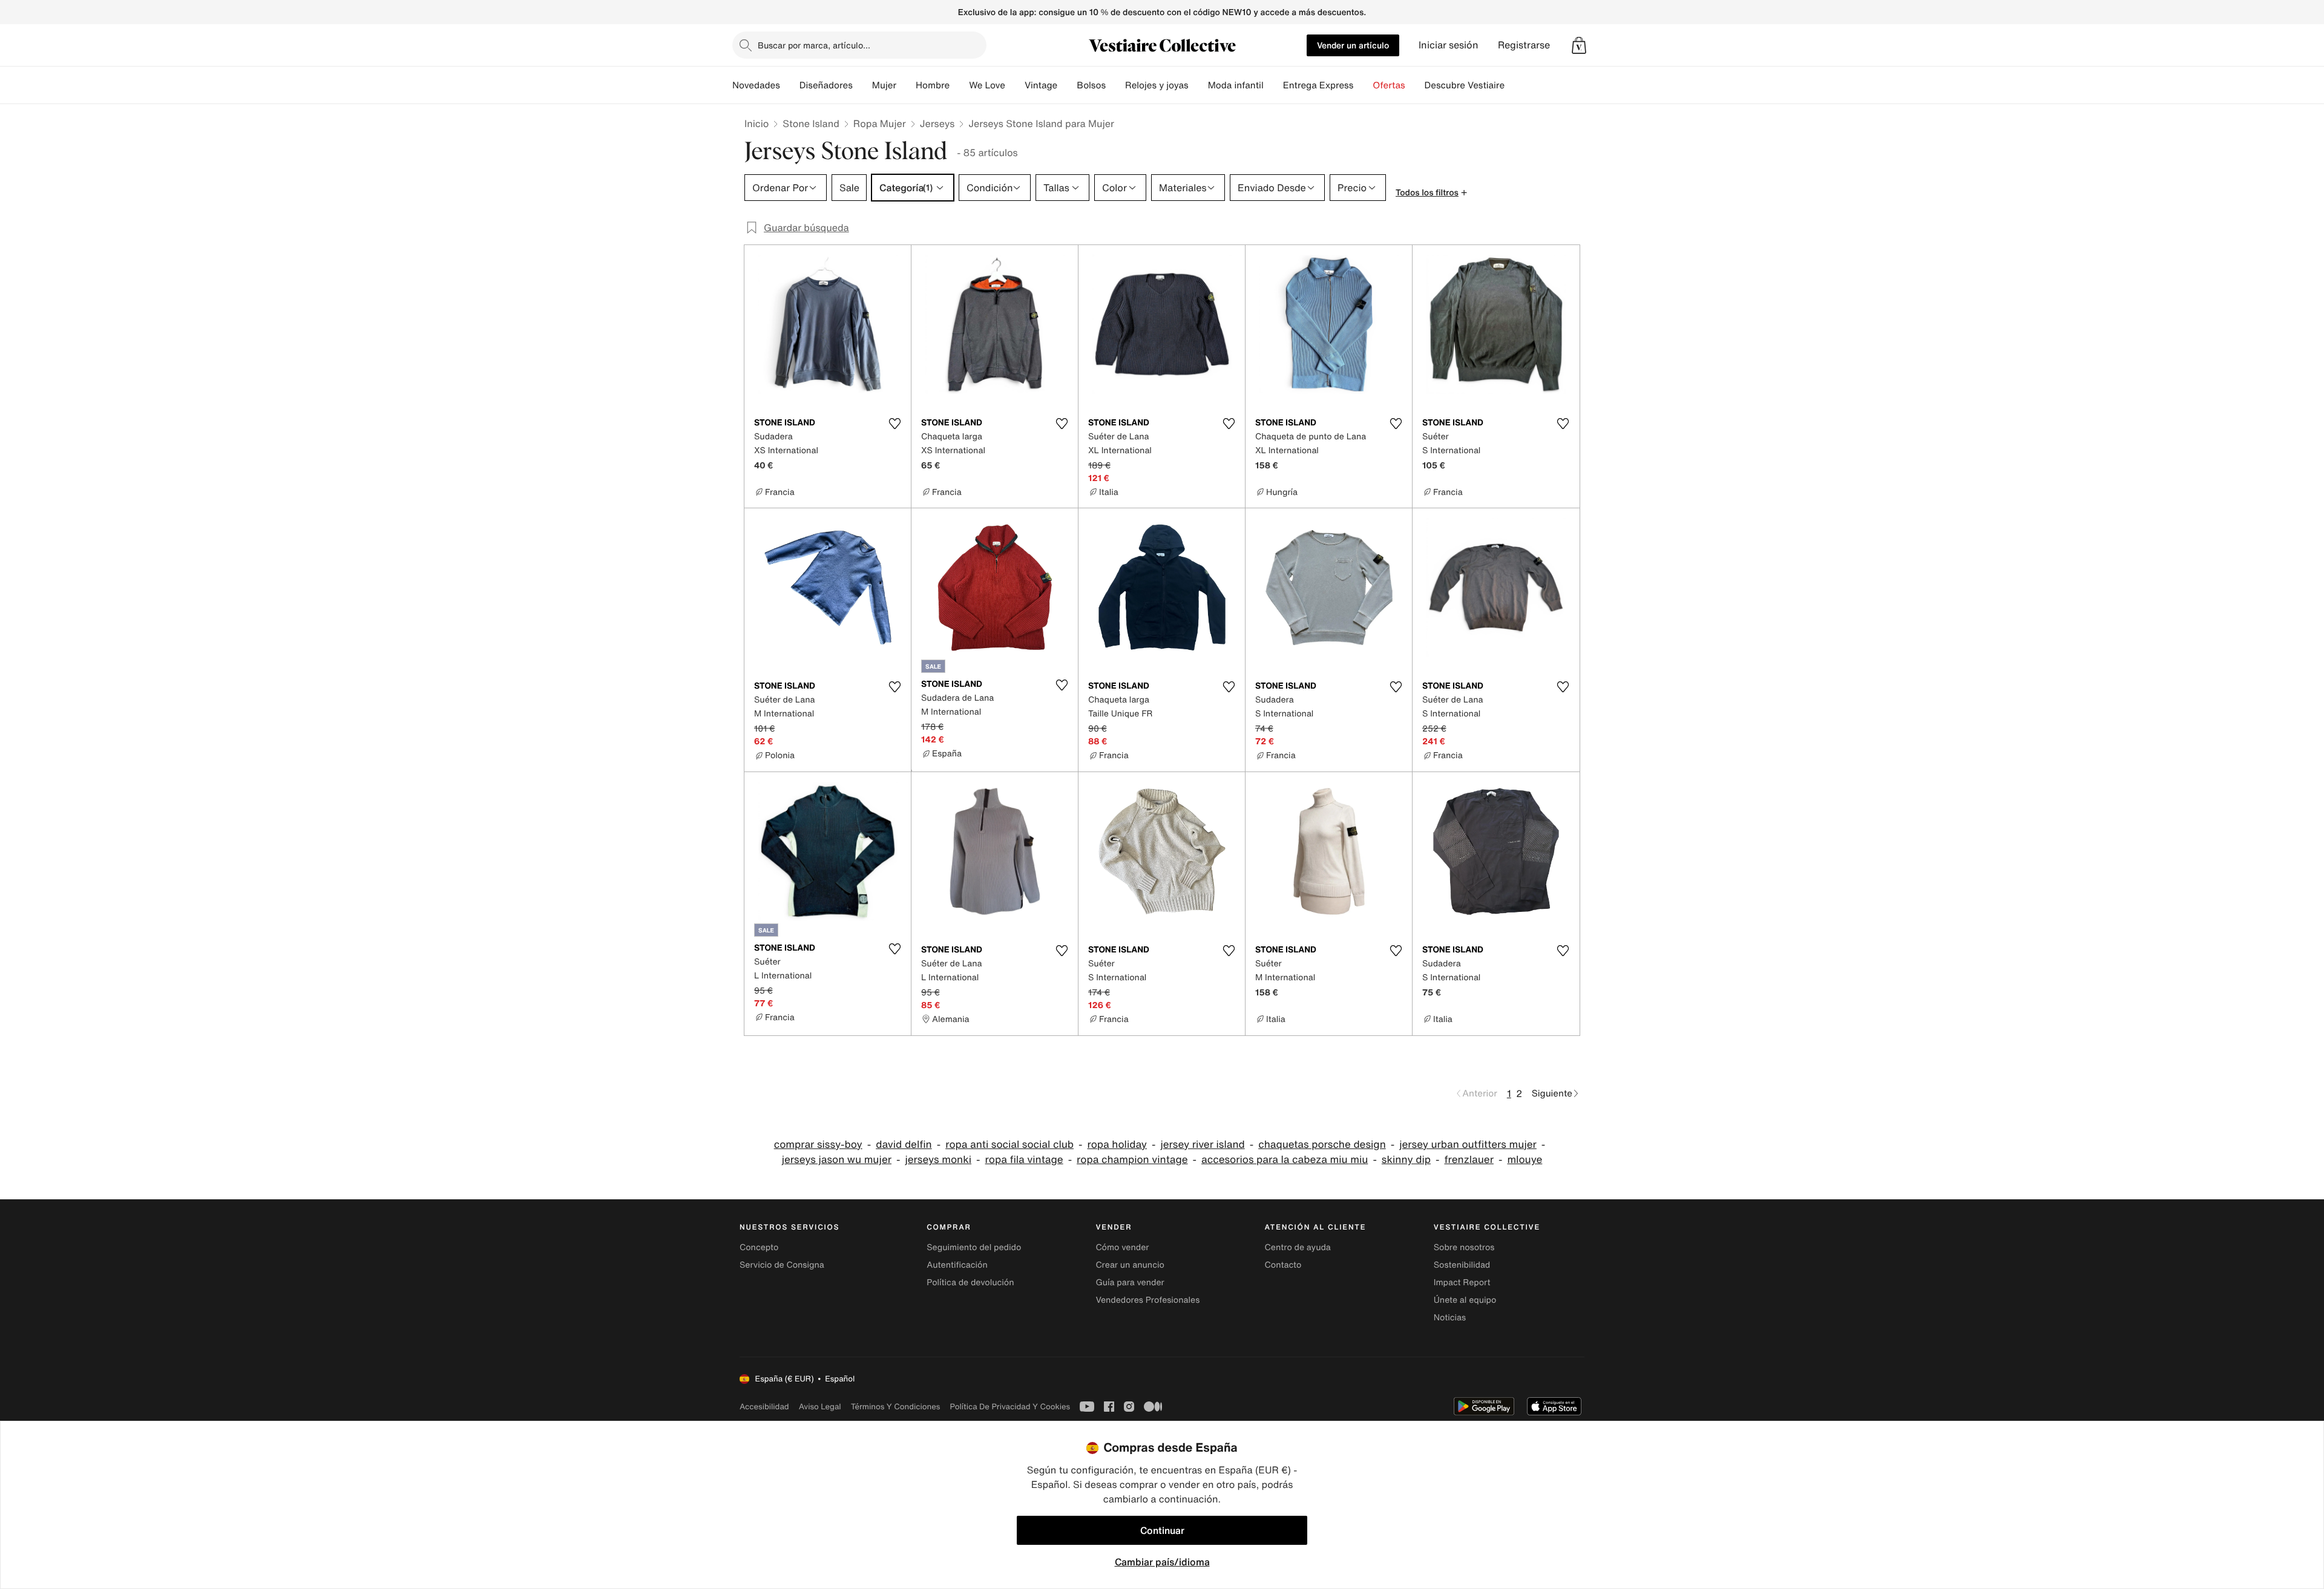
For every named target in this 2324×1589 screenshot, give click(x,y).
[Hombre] (959, 85)
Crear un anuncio (1130, 1265)
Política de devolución (970, 1283)
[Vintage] (1067, 85)
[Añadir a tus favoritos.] (894, 424)
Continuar (1162, 1530)
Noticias (1450, 1318)
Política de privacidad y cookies (1010, 1407)
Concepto (759, 1247)
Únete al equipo (1465, 1300)
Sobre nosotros (1464, 1247)
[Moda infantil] (1273, 85)
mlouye (1525, 1160)
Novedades (756, 85)
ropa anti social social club (1009, 1145)
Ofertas (1389, 85)
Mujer (884, 85)
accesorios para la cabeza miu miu (1285, 1160)
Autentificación (957, 1265)
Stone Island (811, 123)
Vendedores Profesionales (1147, 1300)
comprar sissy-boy (818, 1145)
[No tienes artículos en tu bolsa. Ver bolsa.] (1579, 45)
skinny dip (1406, 1160)
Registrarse (1524, 45)
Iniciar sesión (1449, 45)
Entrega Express (1318, 85)
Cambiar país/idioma (1162, 1562)
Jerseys (937, 123)
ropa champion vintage (1132, 1160)
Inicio (757, 123)
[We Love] (1015, 85)
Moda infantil (1236, 85)
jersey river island (1202, 1145)
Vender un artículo (1353, 45)
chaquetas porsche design (1322, 1145)
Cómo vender (1122, 1247)
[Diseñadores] (862, 85)
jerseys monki (938, 1160)
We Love (987, 85)
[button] (1579, 45)
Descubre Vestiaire (1465, 85)
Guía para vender (1130, 1283)
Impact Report (1462, 1283)
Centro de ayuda (1298, 1247)
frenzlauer (1469, 1160)
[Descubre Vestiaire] (1514, 85)
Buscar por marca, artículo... (814, 45)
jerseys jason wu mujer (837, 1160)
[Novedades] (790, 85)
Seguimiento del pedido (974, 1247)
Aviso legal (820, 1407)
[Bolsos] (1115, 85)
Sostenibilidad (1462, 1265)
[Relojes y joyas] (1198, 85)
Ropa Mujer (880, 123)
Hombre (933, 85)
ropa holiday (1117, 1145)
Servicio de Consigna (782, 1265)
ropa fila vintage (1024, 1160)
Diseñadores (826, 85)
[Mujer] (906, 85)
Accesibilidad (764, 1407)
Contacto (1283, 1265)
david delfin (904, 1145)
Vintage (1041, 85)
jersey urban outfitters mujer (1468, 1145)
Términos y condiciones (896, 1407)
